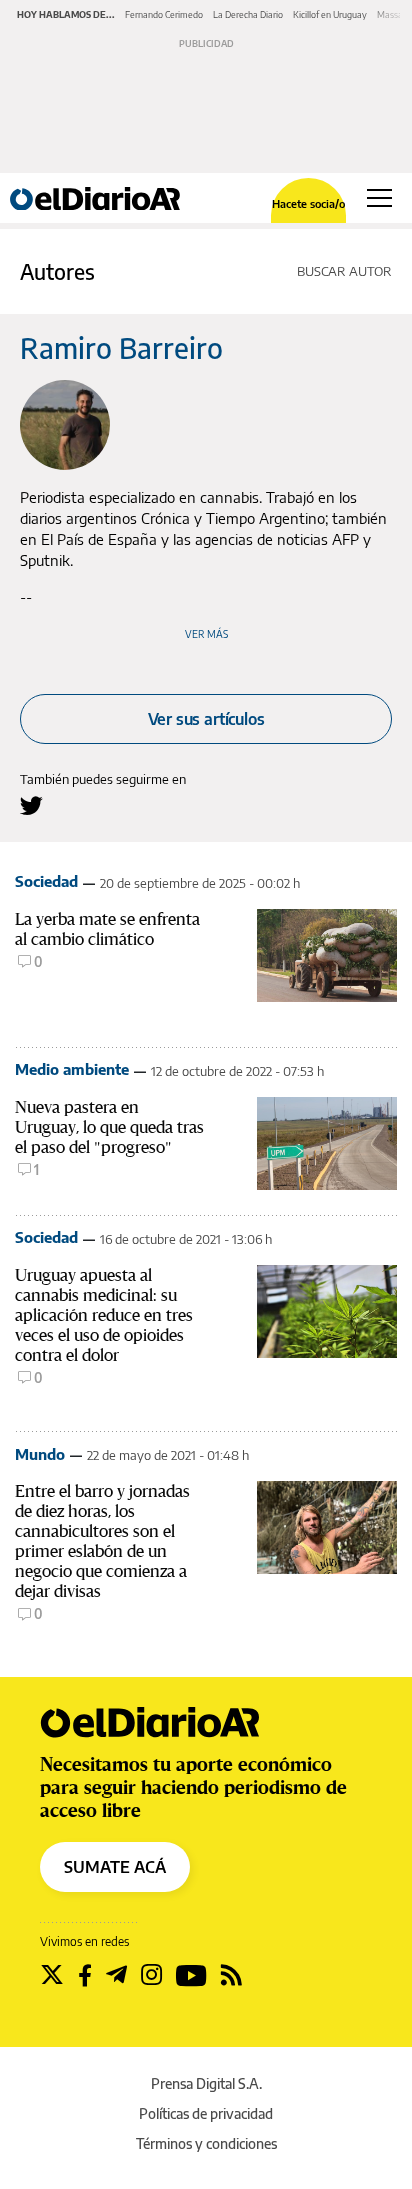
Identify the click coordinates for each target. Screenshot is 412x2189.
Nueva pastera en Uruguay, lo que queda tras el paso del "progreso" (109, 1127)
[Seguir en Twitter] (52, 1975)
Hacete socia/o (308, 203)
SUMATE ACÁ (115, 1867)
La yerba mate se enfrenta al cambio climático (107, 929)
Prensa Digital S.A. (206, 2083)
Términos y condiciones (206, 2143)
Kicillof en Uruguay (330, 14)
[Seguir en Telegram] (116, 1975)
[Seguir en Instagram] (151, 1975)
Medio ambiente (72, 1069)
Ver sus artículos (206, 719)
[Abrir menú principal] (379, 198)
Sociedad (46, 881)
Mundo (40, 1454)
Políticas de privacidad (206, 2113)
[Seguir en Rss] (231, 1975)
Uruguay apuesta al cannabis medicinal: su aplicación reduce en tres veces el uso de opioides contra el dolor (104, 1315)
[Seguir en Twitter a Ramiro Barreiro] (31, 805)
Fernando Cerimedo (164, 14)
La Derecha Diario (248, 14)
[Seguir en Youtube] (191, 1975)
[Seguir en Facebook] (85, 1975)
